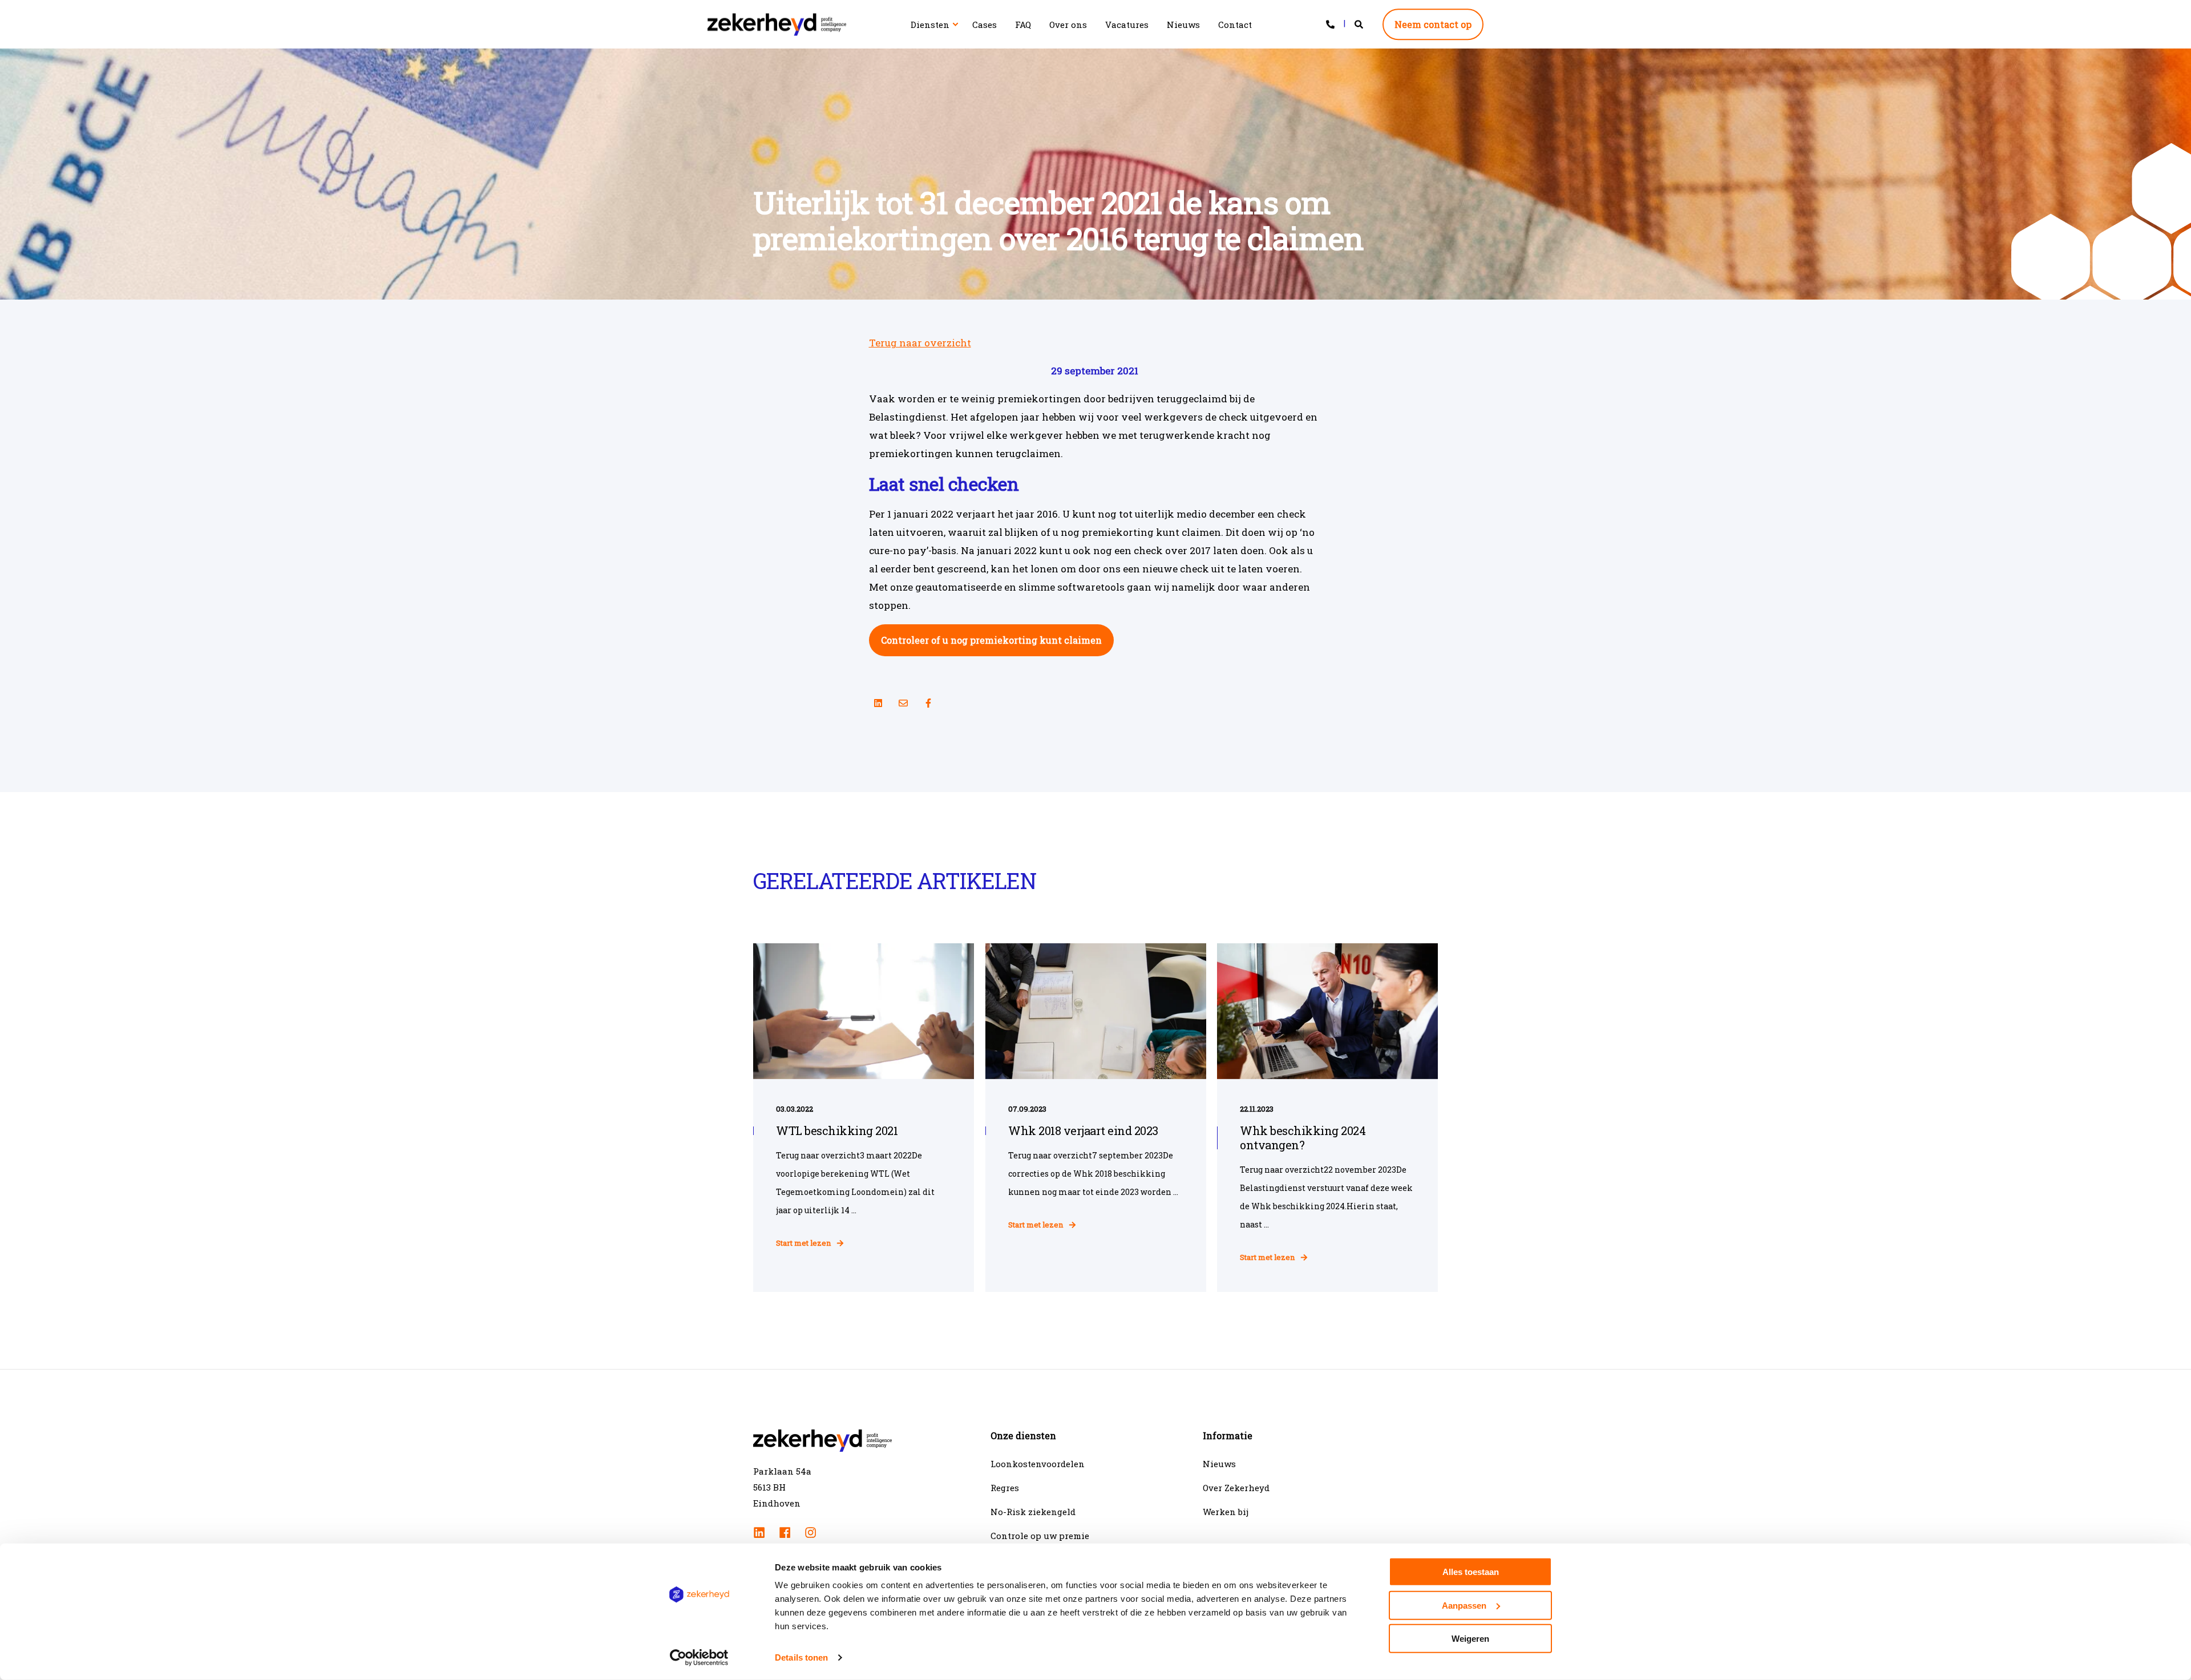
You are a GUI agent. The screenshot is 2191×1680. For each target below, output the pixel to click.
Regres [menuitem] (1005, 1488)
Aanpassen (1464, 1605)
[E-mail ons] (903, 703)
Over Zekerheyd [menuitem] (1236, 1488)
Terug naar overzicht (920, 343)
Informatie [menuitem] (1228, 1436)
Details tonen (801, 1657)
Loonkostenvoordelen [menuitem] (1038, 1464)
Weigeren (1470, 1639)
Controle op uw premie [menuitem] (1040, 1536)
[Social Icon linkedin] (763, 1532)
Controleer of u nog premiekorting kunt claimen (991, 640)
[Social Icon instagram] (807, 1532)
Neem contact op (1433, 24)
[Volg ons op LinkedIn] (878, 703)
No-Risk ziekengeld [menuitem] (1033, 1512)
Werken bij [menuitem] (1226, 1512)
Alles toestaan (1471, 1572)
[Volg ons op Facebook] (928, 703)
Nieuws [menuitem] (1219, 1464)
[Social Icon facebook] (785, 1532)
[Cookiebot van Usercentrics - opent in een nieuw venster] (699, 1658)
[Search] (1360, 23)
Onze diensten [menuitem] (1023, 1436)
